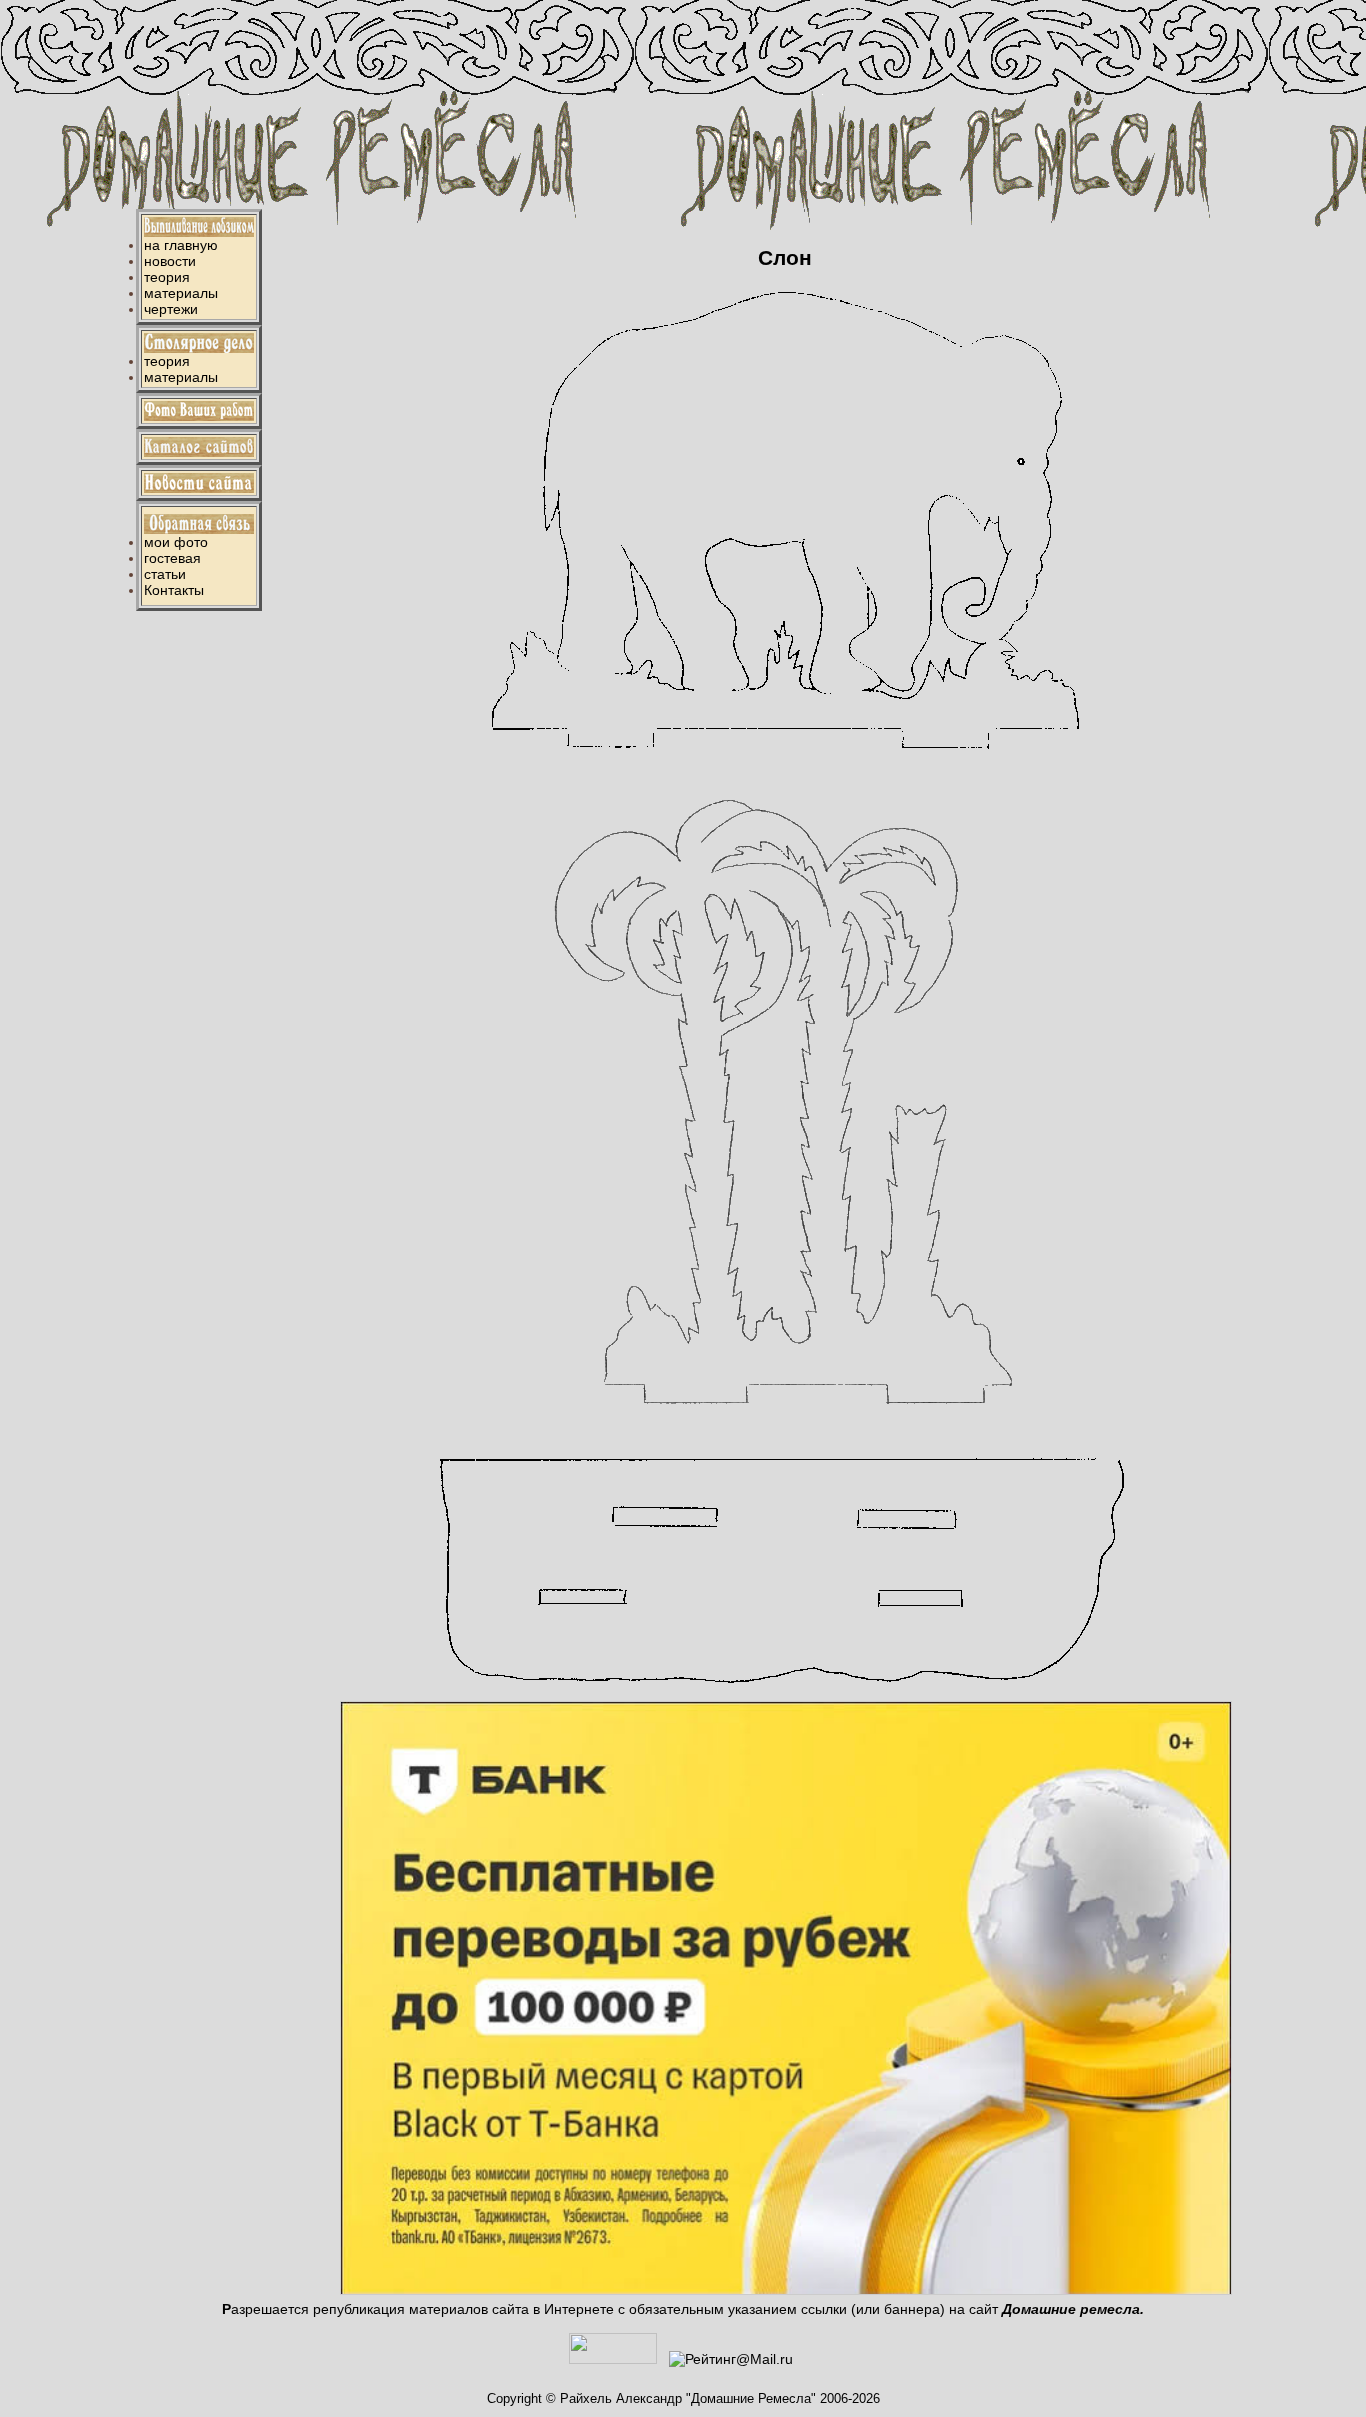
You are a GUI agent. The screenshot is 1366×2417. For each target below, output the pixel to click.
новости (170, 261)
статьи (165, 574)
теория (167, 277)
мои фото (176, 542)
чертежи (171, 309)
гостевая (172, 558)
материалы (181, 293)
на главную (181, 245)
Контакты (174, 590)
